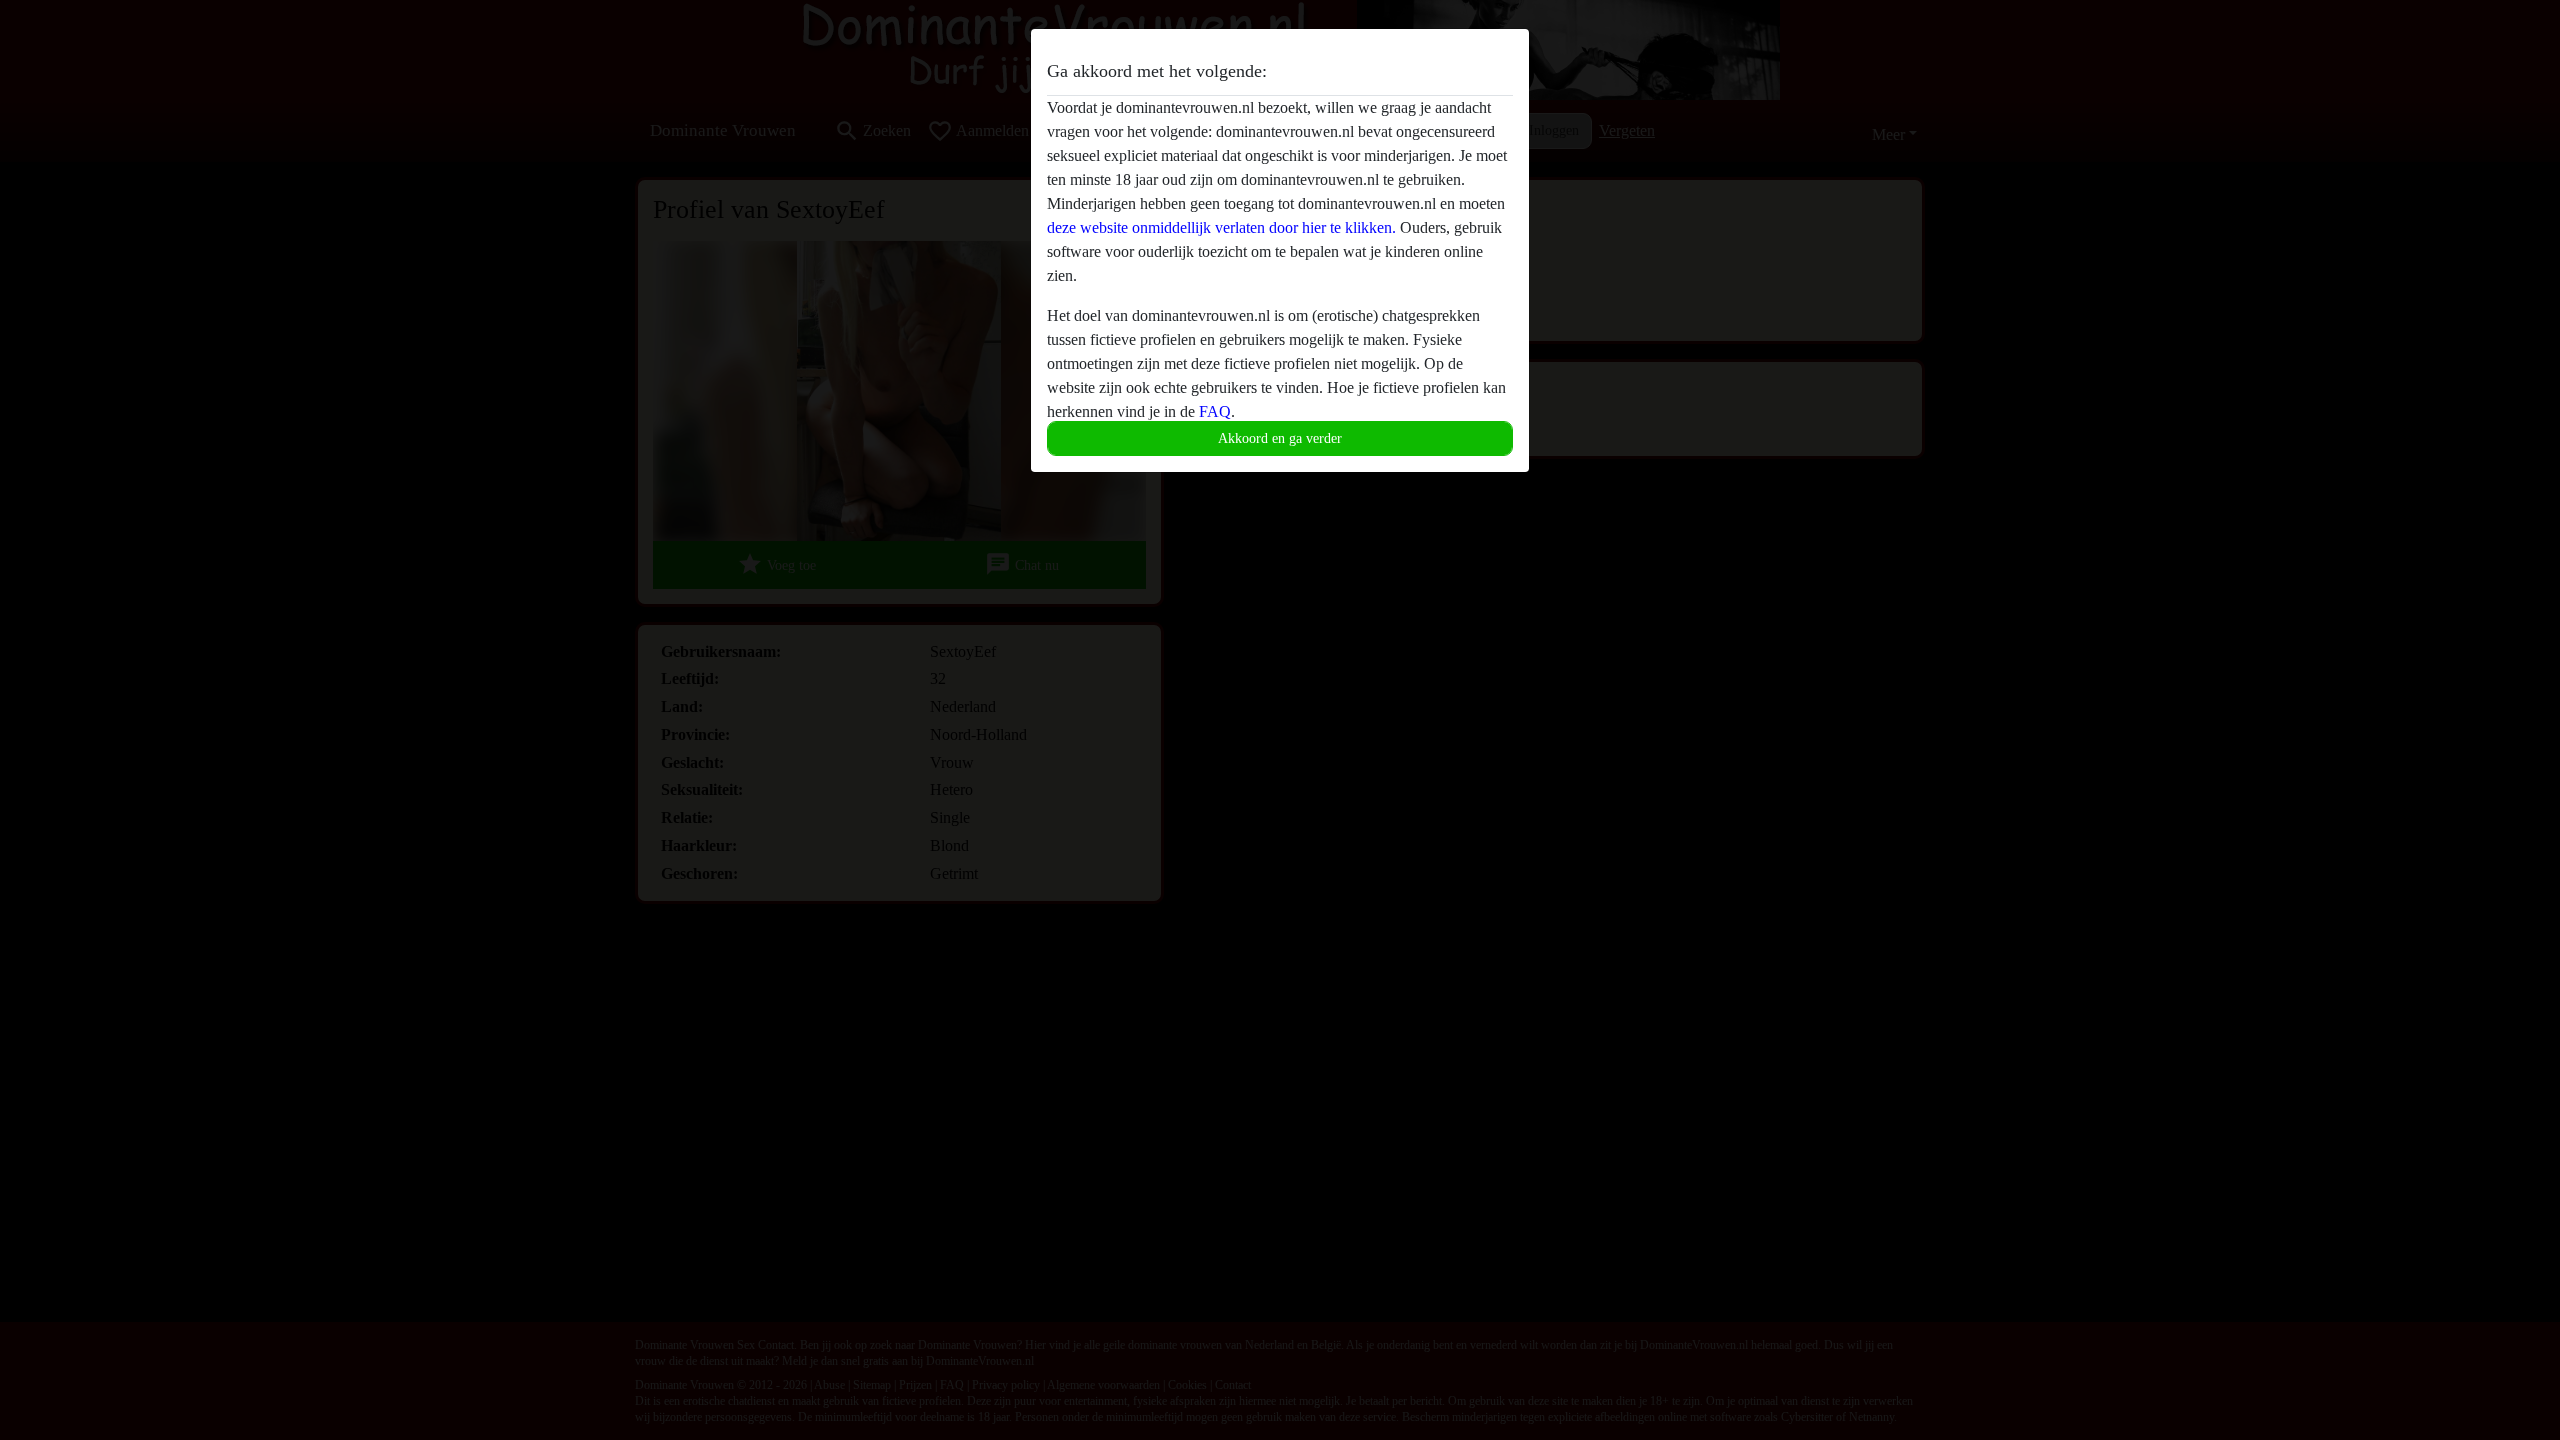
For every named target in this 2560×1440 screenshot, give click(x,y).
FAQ (1215, 411)
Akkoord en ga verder (1280, 438)
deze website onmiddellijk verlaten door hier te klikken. (1221, 227)
